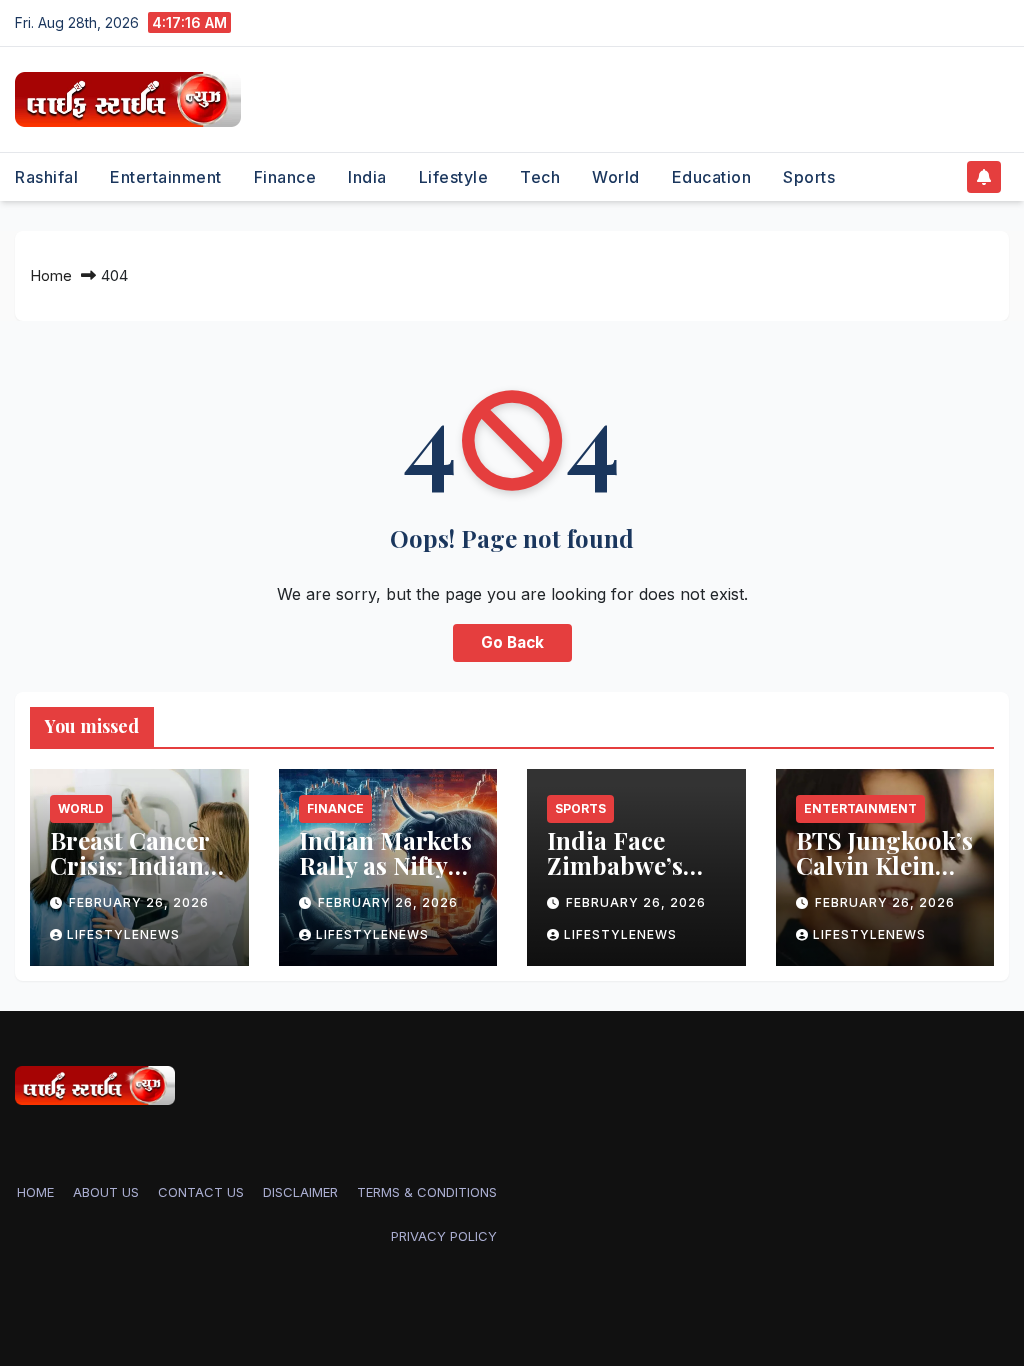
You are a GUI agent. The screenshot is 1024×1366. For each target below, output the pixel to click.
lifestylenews (123, 934)
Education (712, 177)
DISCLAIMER (300, 1192)
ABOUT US (106, 1192)
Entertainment (166, 177)
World (616, 177)
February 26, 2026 (139, 902)
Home (51, 275)
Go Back (512, 642)
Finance (285, 177)
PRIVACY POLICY (444, 1236)
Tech (540, 177)
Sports (809, 177)
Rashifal (46, 177)
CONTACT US (201, 1192)
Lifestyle (454, 177)
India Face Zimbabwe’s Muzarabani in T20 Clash (630, 877)
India (367, 177)
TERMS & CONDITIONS (427, 1192)
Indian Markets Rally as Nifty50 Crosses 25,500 (387, 865)
